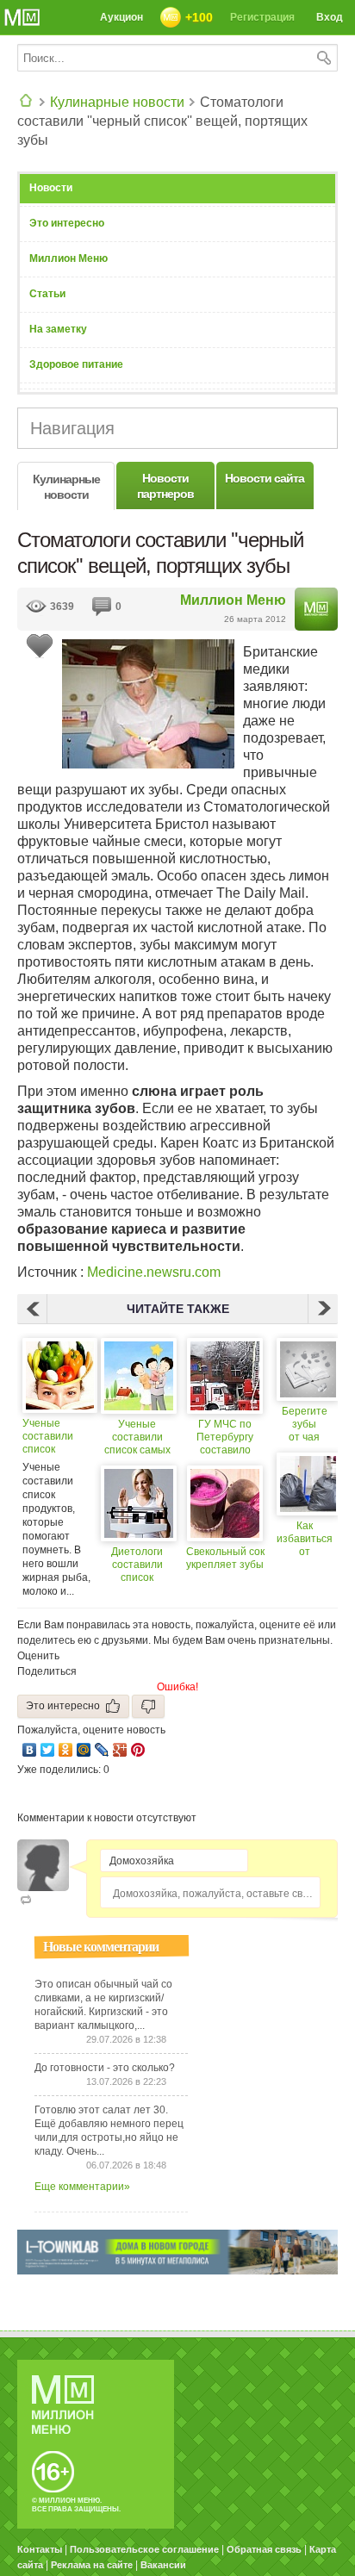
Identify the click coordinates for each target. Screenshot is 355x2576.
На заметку (58, 329)
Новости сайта (265, 478)
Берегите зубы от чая (305, 1424)
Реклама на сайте (92, 2565)
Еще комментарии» (82, 2187)
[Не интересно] (148, 1706)
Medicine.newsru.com (152, 1272)
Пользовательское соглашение (144, 2549)
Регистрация (262, 17)
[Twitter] (48, 1750)
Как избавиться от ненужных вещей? (305, 1539)
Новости (51, 188)
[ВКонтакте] (30, 1750)
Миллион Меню (69, 258)
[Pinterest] (138, 1750)
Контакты (40, 2549)
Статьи (47, 294)
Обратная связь (264, 2549)
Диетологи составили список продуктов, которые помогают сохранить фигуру (137, 1565)
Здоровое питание (76, 364)
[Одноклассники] (66, 1750)
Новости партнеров (165, 486)
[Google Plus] (120, 1750)
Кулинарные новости (117, 102)
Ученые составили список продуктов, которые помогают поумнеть (49, 1437)
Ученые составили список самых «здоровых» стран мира (137, 1437)
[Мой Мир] (84, 1750)
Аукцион (121, 17)
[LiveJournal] (102, 1750)
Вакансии (163, 2565)
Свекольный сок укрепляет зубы (225, 1558)
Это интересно (67, 223)
